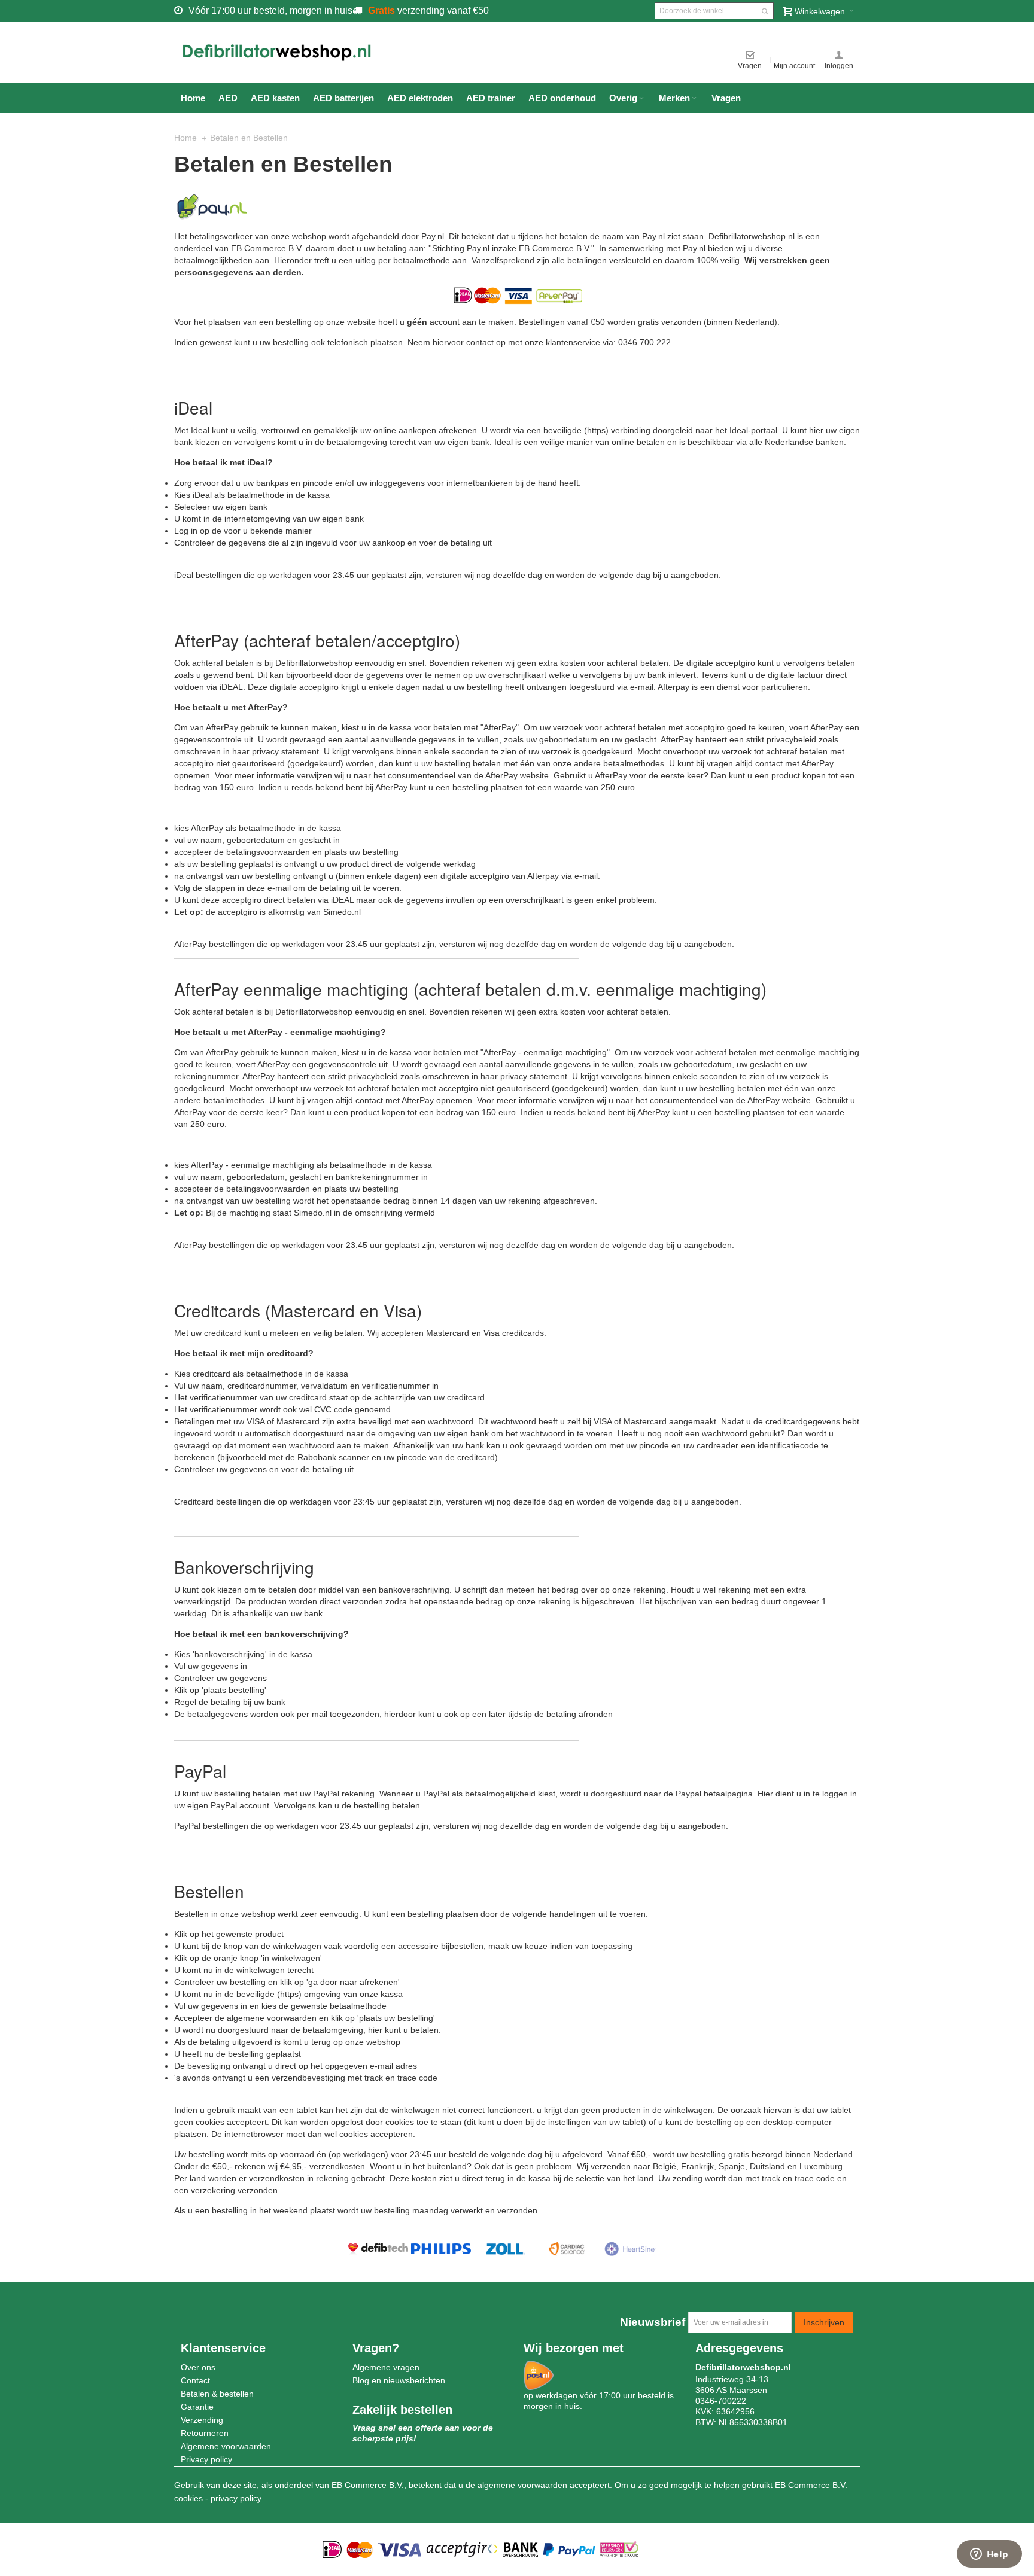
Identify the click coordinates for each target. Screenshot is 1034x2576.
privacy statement (285, 751)
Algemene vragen (386, 2367)
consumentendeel (422, 775)
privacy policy (236, 2498)
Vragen (750, 66)
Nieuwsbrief (653, 2322)
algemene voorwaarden (522, 2485)
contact (769, 763)
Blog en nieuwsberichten (399, 2380)
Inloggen (839, 66)
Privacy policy (206, 2459)
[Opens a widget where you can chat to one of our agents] (989, 2555)
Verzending (202, 2420)
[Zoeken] (765, 11)
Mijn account (794, 66)
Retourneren (205, 2433)
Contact (195, 2380)
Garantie (197, 2407)
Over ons (198, 2367)
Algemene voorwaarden (226, 2446)
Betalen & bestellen (217, 2394)
